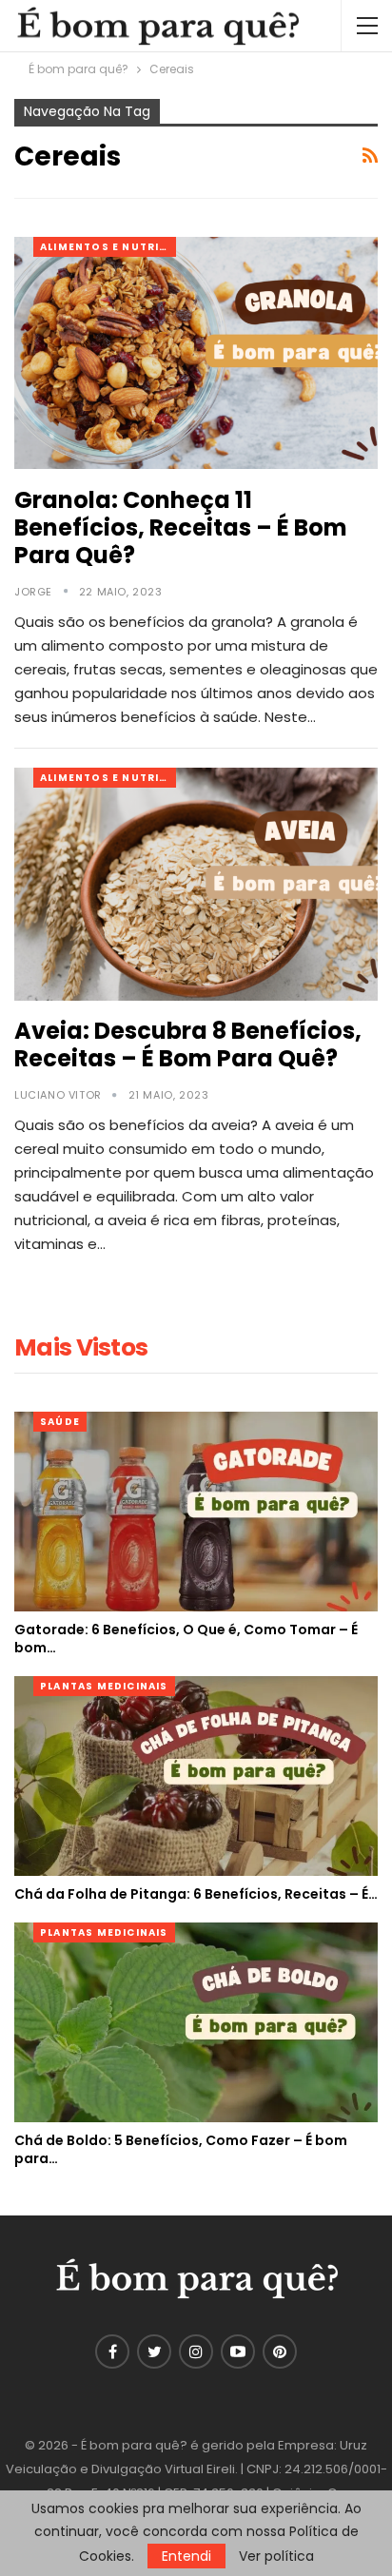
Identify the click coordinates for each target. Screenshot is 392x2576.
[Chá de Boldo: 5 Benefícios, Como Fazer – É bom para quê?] (196, 2022)
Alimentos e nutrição (108, 247)
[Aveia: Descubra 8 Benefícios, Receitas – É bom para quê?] (196, 884)
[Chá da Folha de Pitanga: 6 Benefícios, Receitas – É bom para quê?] (196, 1776)
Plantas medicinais (104, 1686)
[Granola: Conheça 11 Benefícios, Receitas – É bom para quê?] (196, 353)
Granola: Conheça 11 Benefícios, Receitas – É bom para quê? (181, 527)
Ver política (276, 2556)
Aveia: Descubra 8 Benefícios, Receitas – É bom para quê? (188, 1044)
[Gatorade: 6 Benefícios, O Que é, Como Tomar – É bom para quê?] (196, 1512)
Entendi (186, 2556)
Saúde (60, 1422)
